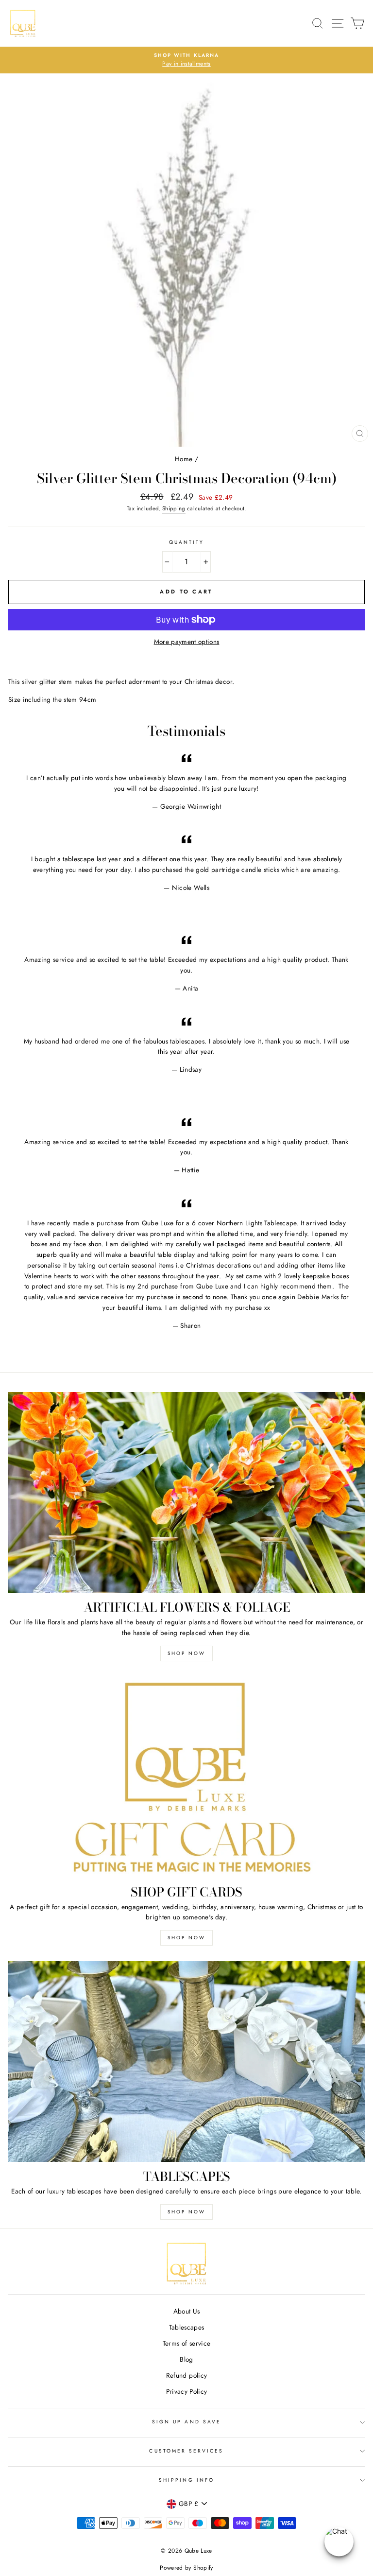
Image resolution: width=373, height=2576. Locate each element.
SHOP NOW (186, 1653)
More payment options (187, 642)
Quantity (186, 542)
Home (184, 459)
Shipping (174, 508)
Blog (186, 2359)
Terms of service (186, 2343)
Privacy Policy (187, 2391)
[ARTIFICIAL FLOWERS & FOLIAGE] (186, 1492)
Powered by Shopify (186, 2568)
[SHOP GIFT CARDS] (186, 1777)
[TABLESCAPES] (186, 2062)
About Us (187, 2311)
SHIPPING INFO (186, 2480)
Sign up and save (186, 2422)
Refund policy (186, 2375)
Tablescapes (187, 2327)
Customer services (186, 2451)
